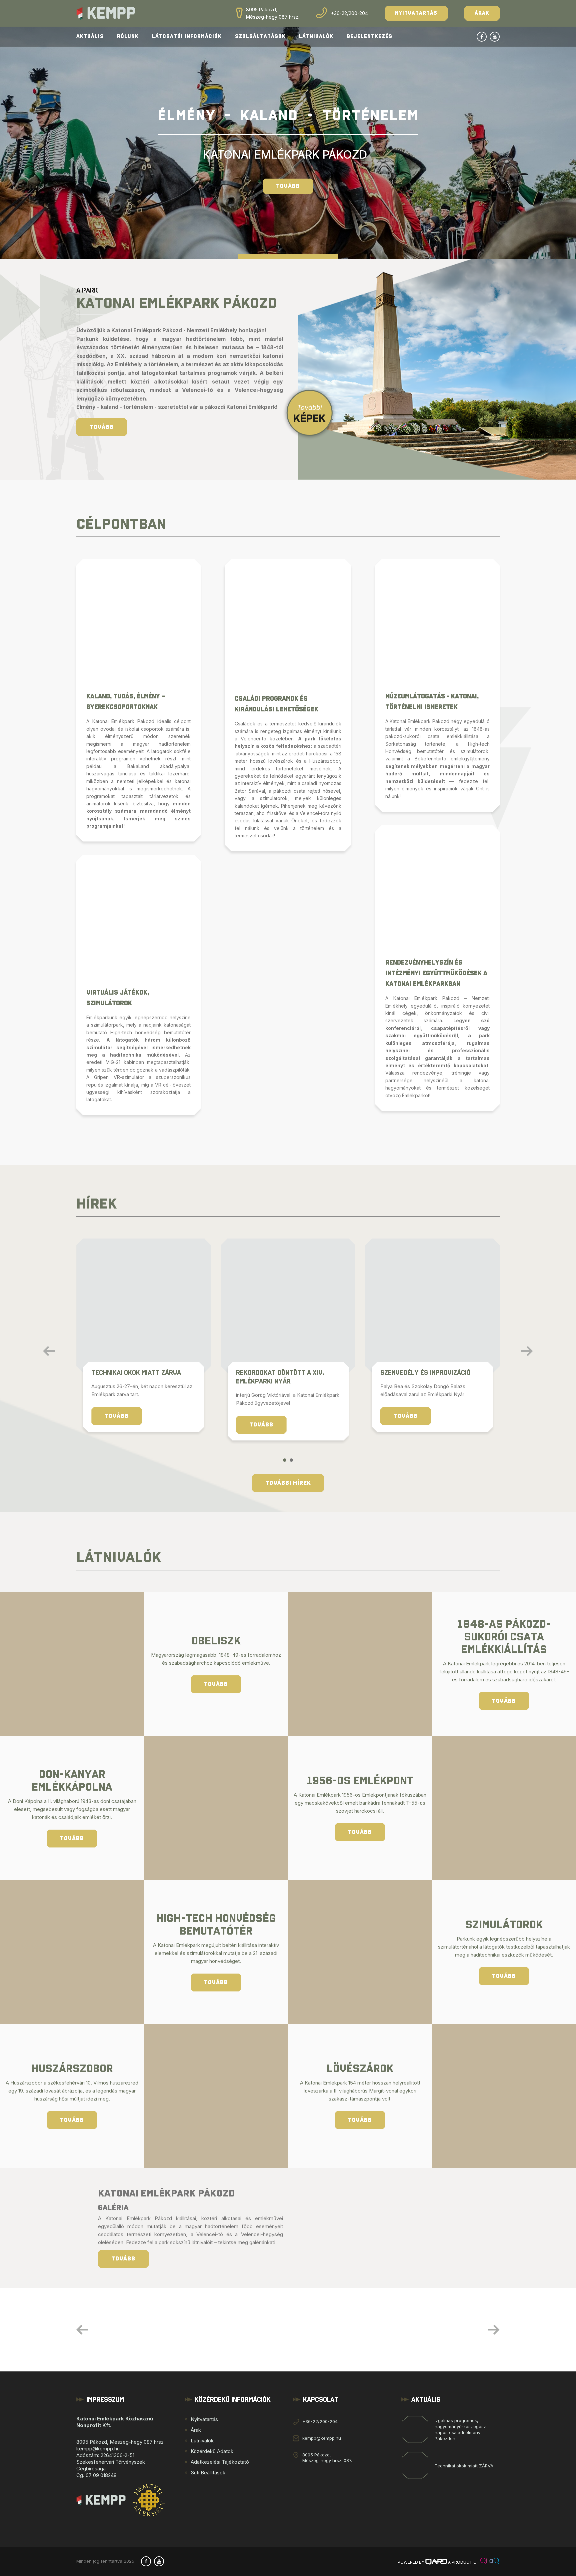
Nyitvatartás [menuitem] (204, 2419)
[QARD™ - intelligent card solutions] (436, 2562)
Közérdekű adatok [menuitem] (212, 2451)
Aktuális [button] (90, 36)
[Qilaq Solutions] (490, 2562)
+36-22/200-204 (349, 13)
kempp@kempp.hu (322, 2438)
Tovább (288, 186)
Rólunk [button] (128, 36)
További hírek (288, 1483)
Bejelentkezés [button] (369, 36)
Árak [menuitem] (196, 2430)
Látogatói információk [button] (187, 36)
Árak (482, 13)
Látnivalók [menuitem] (202, 2441)
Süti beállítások (208, 2473)
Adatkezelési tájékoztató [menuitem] (220, 2462)
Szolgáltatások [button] (260, 36)
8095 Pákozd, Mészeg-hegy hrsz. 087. (327, 2458)
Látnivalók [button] (316, 36)
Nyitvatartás (416, 13)
